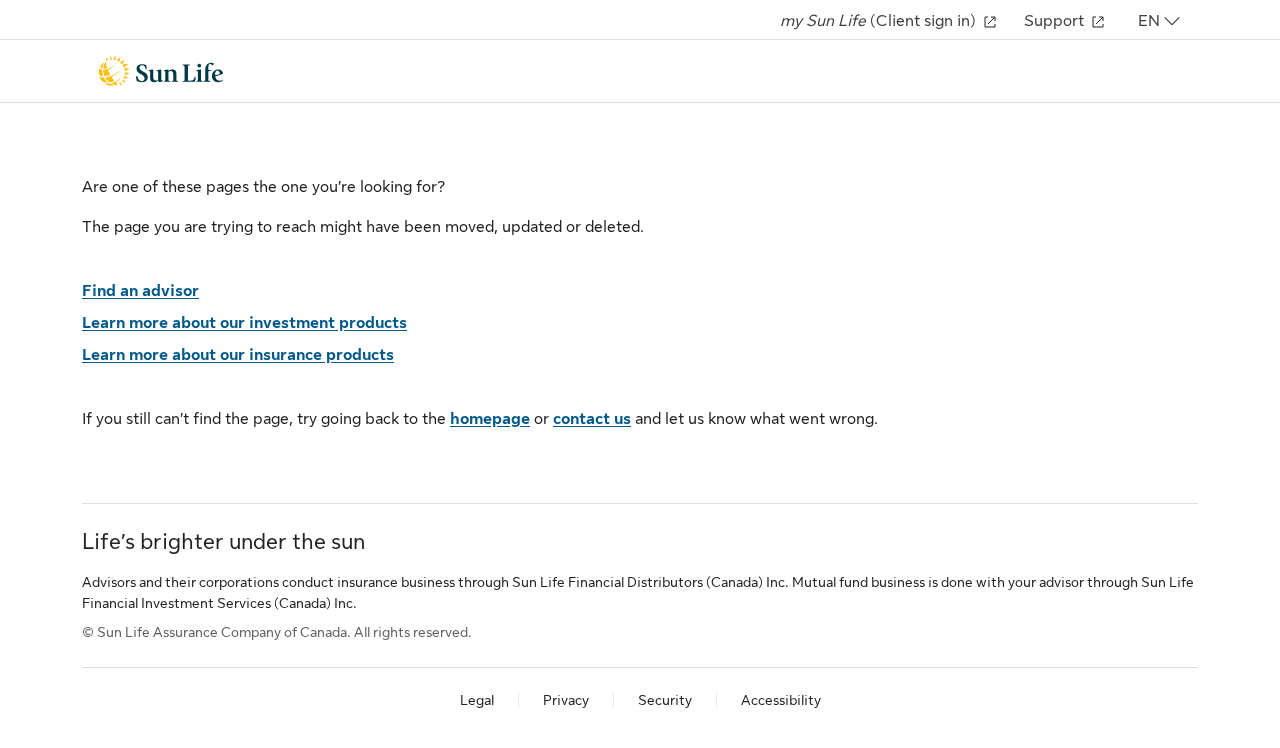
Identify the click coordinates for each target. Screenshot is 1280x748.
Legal (477, 700)
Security (665, 700)
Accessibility (781, 700)
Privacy (566, 700)
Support (1056, 21)
